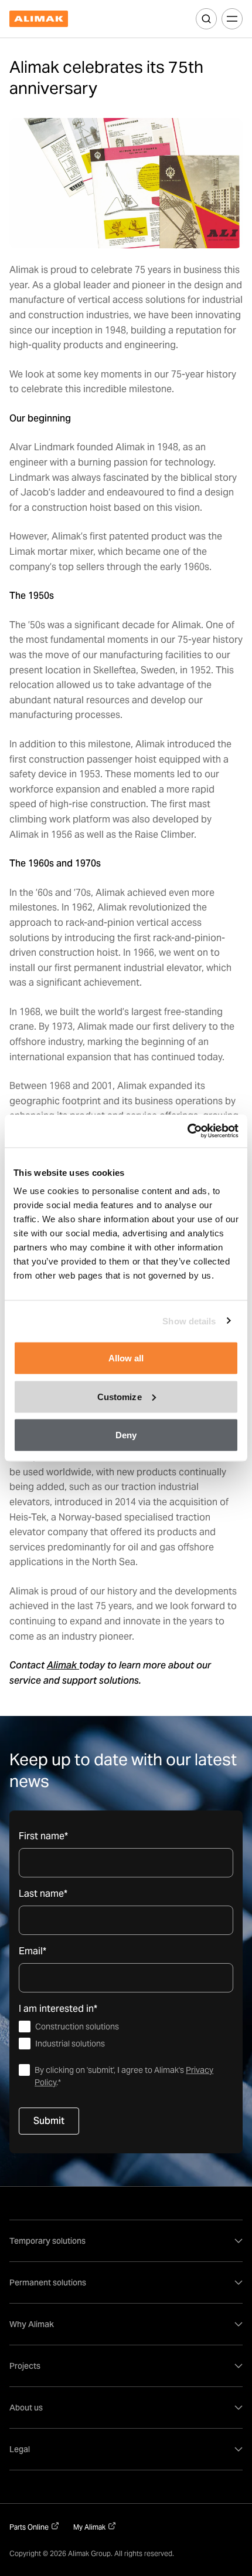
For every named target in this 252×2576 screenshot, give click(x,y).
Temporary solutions (47, 2241)
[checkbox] (126, 2035)
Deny (126, 1435)
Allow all (126, 1358)
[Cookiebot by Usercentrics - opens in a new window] (187, 1131)
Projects (25, 2366)
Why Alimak (32, 2324)
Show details (189, 1321)
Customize (120, 1396)
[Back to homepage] (39, 19)
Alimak (63, 1665)
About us (26, 2408)
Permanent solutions (48, 2282)
